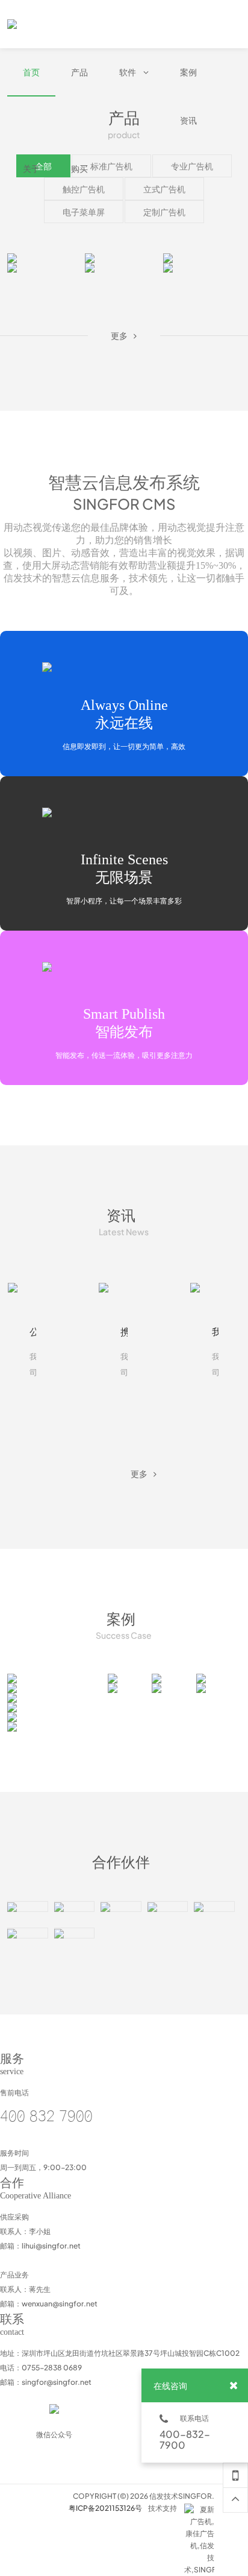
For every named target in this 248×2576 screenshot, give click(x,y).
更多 (42, 267)
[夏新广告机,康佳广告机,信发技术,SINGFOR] (199, 2510)
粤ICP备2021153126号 (105, 2508)
